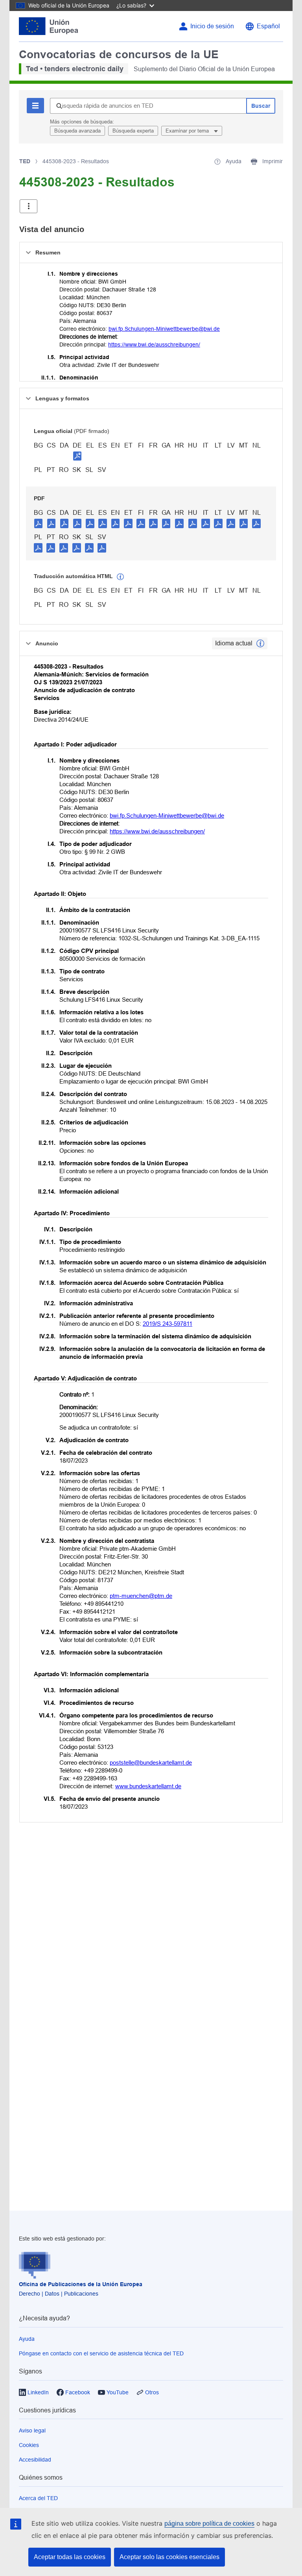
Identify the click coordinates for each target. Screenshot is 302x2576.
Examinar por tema (188, 131)
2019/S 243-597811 (168, 1324)
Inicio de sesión (212, 26)
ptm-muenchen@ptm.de (141, 1596)
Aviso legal (32, 2430)
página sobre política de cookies (209, 2523)
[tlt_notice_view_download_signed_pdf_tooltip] (77, 456)
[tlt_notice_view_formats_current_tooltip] (260, 643)
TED (25, 161)
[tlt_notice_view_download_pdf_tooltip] (39, 523)
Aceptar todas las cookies (70, 2557)
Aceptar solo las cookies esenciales (169, 2557)
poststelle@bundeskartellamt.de (151, 1762)
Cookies (29, 2445)
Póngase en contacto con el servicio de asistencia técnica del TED (101, 2353)
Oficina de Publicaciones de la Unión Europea (81, 2284)
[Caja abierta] (29, 206)
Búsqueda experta (133, 131)
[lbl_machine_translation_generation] (120, 577)
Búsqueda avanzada (77, 131)
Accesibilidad (35, 2460)
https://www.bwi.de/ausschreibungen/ (154, 345)
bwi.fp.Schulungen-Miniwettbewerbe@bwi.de (164, 329)
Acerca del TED (38, 2498)
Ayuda (27, 2339)
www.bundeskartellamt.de (148, 1786)
